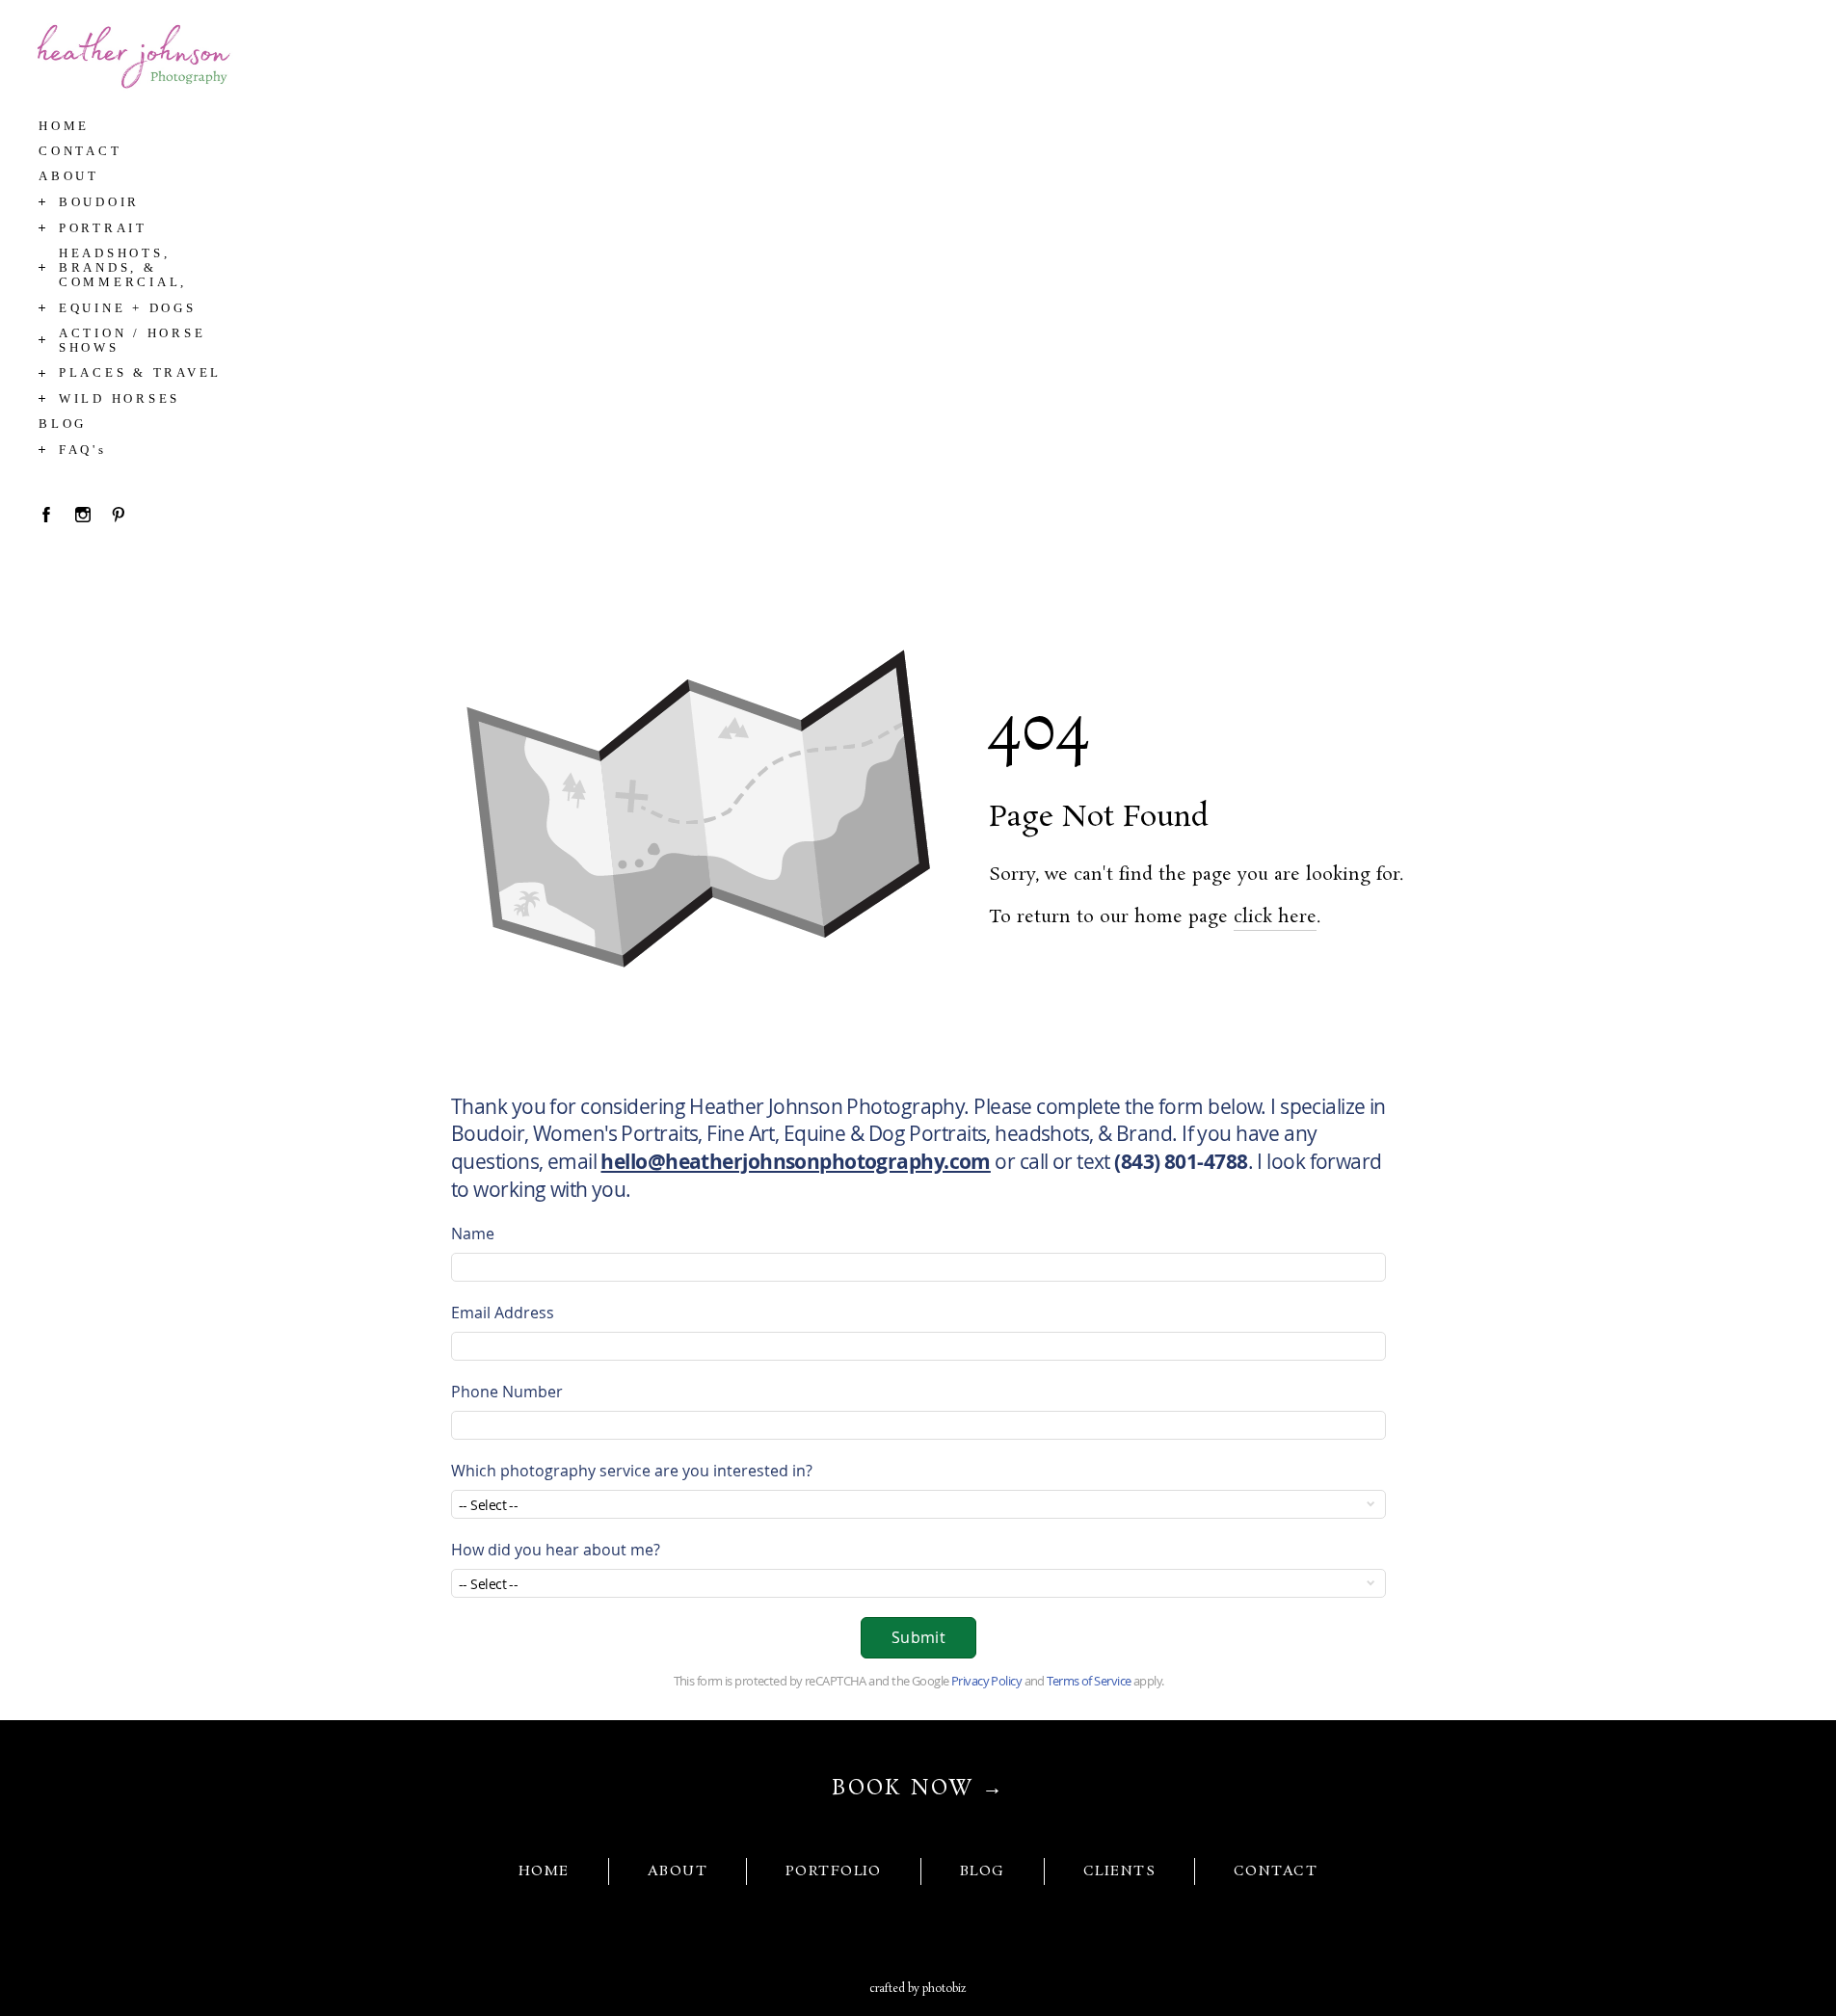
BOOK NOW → (918, 1789)
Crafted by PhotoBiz (918, 1989)
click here (1275, 917)
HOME (544, 1871)
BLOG (983, 1871)
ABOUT (678, 1871)
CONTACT (1276, 1871)
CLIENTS (1119, 1871)
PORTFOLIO (834, 1871)
